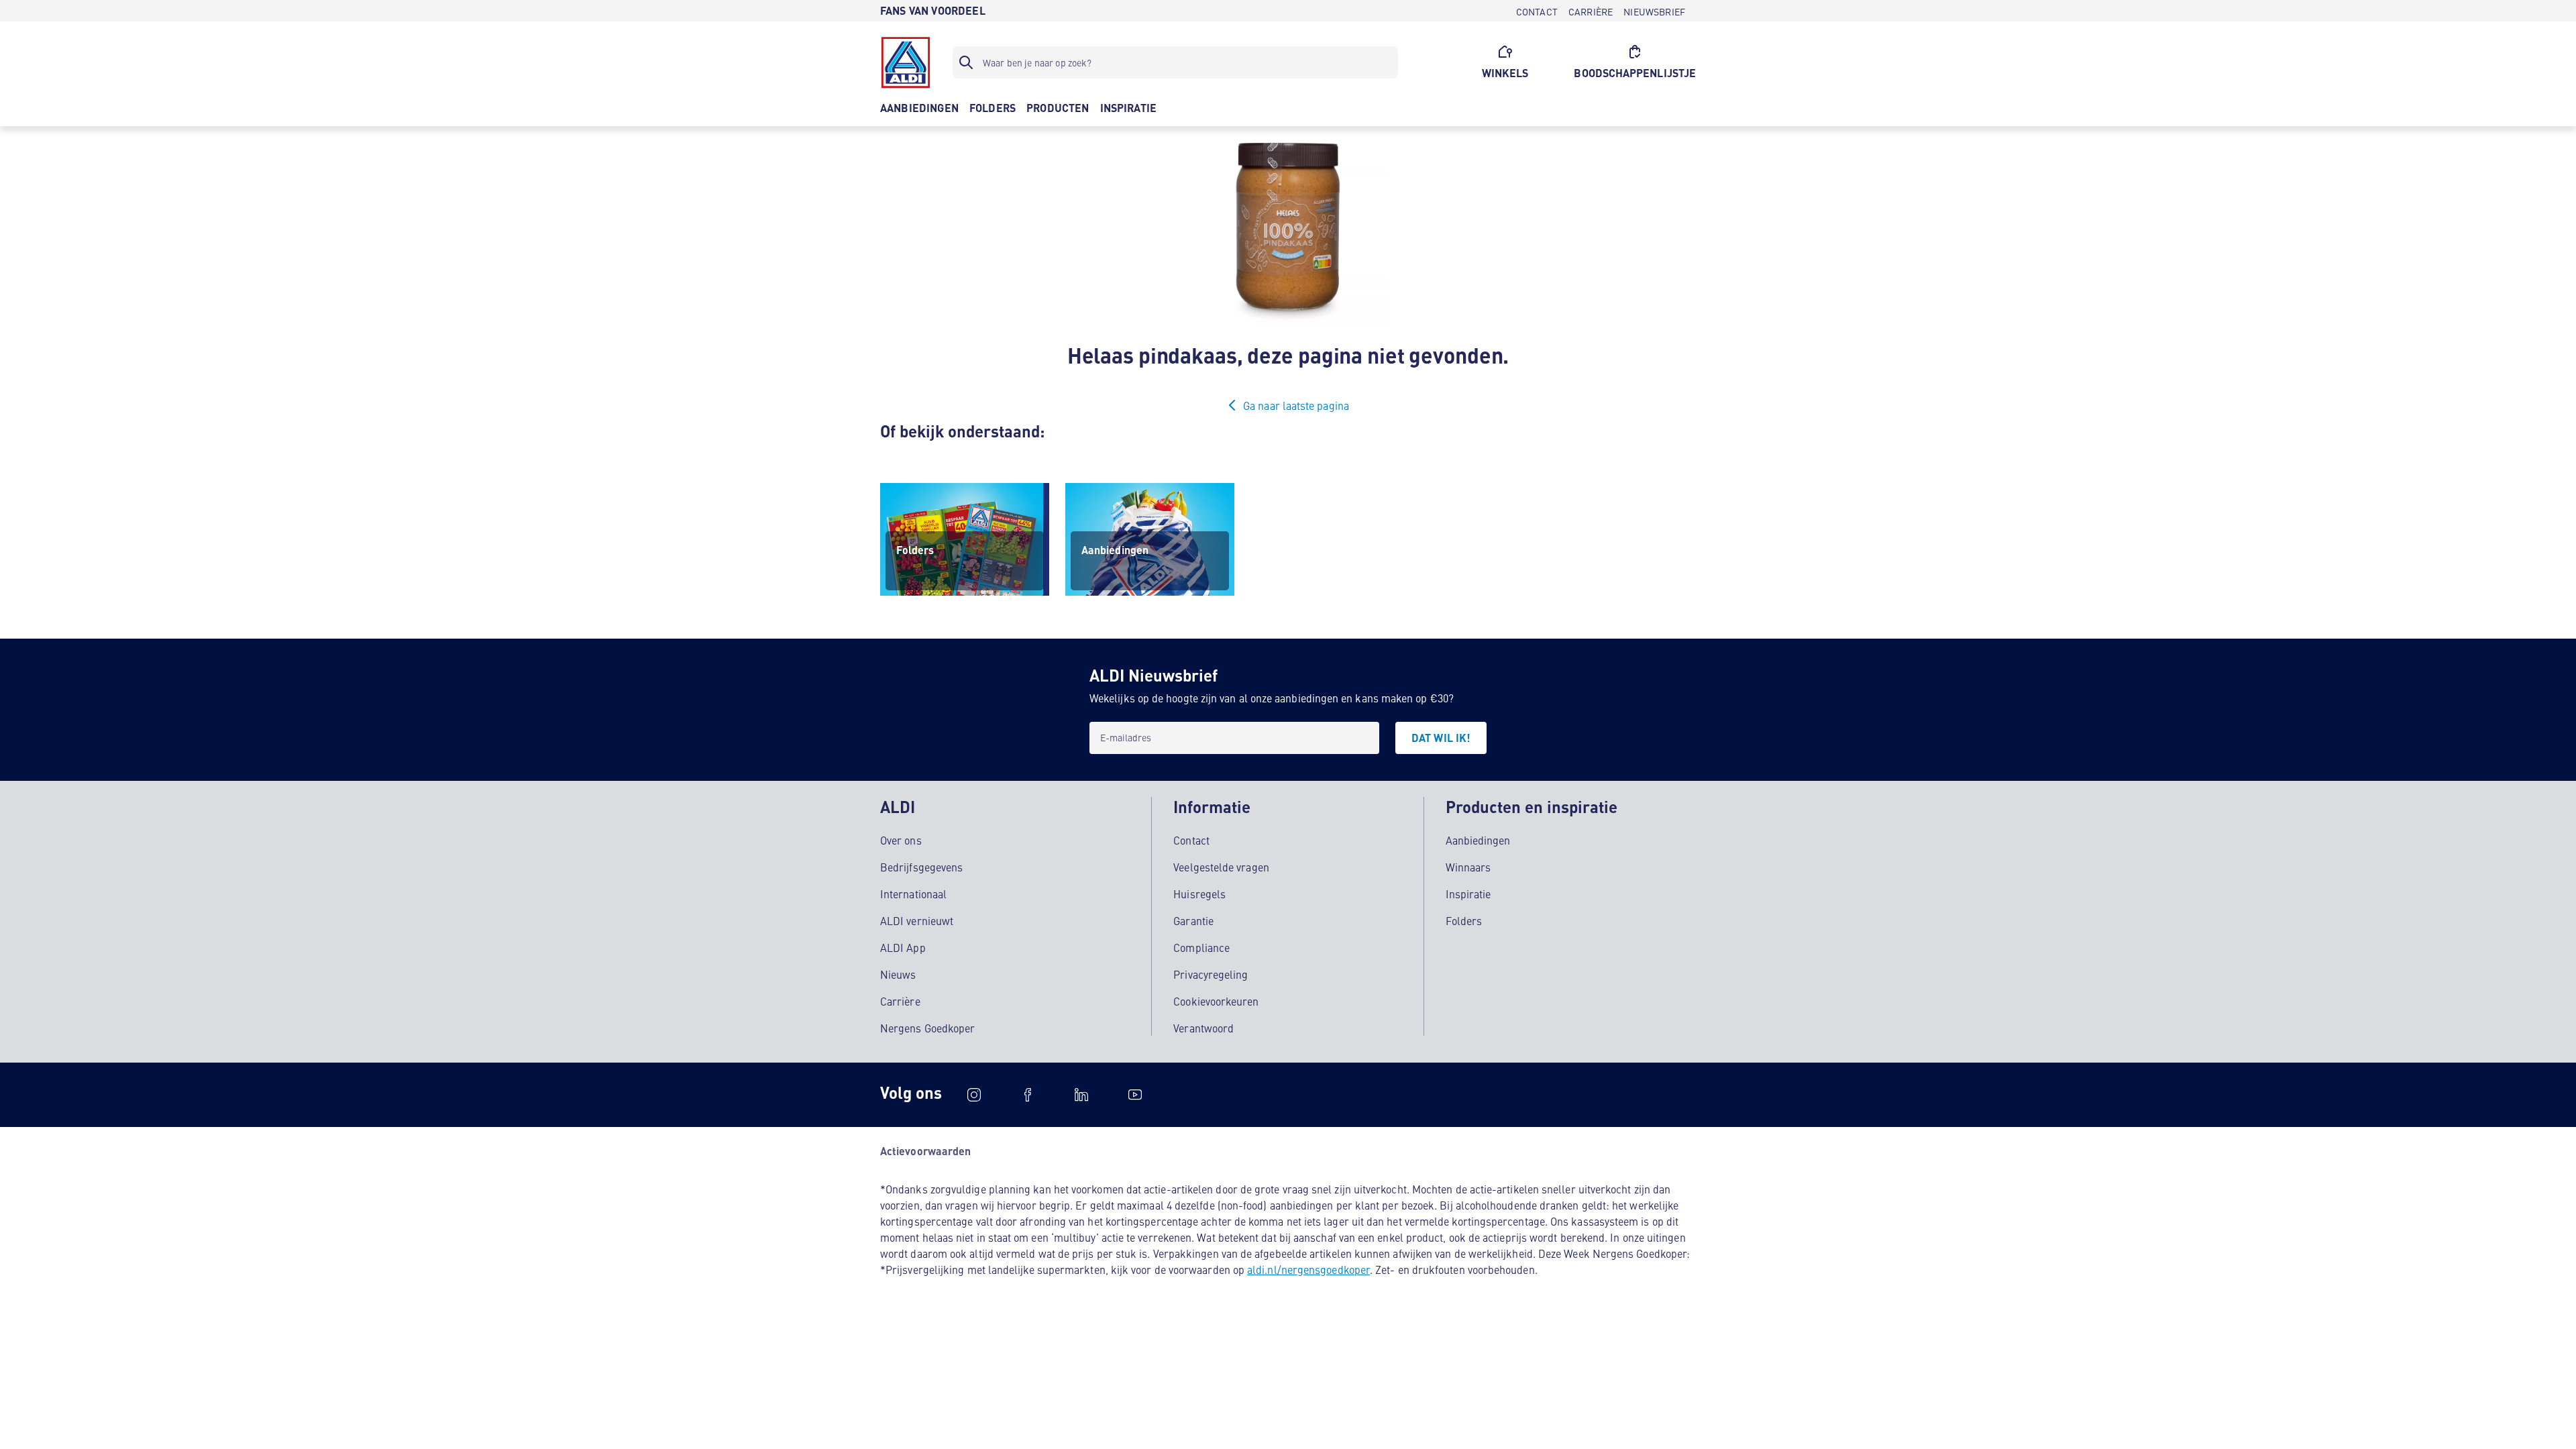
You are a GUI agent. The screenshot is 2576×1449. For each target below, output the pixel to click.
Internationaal (913, 894)
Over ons (901, 840)
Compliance (1201, 947)
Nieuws (898, 974)
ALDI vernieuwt (917, 920)
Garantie (1193, 920)
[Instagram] (974, 1095)
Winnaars (1468, 867)
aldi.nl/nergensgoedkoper (1308, 1269)
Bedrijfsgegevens (921, 867)
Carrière (900, 1001)
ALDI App (903, 947)
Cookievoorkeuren (1216, 1001)
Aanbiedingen (1478, 840)
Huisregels (1199, 894)
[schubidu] (1028, 1095)
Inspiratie (1468, 894)
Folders (1464, 920)
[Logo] (906, 62)
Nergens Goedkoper (927, 1028)
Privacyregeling (1211, 974)
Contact (1191, 840)
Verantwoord (1203, 1028)
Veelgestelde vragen (1221, 867)
